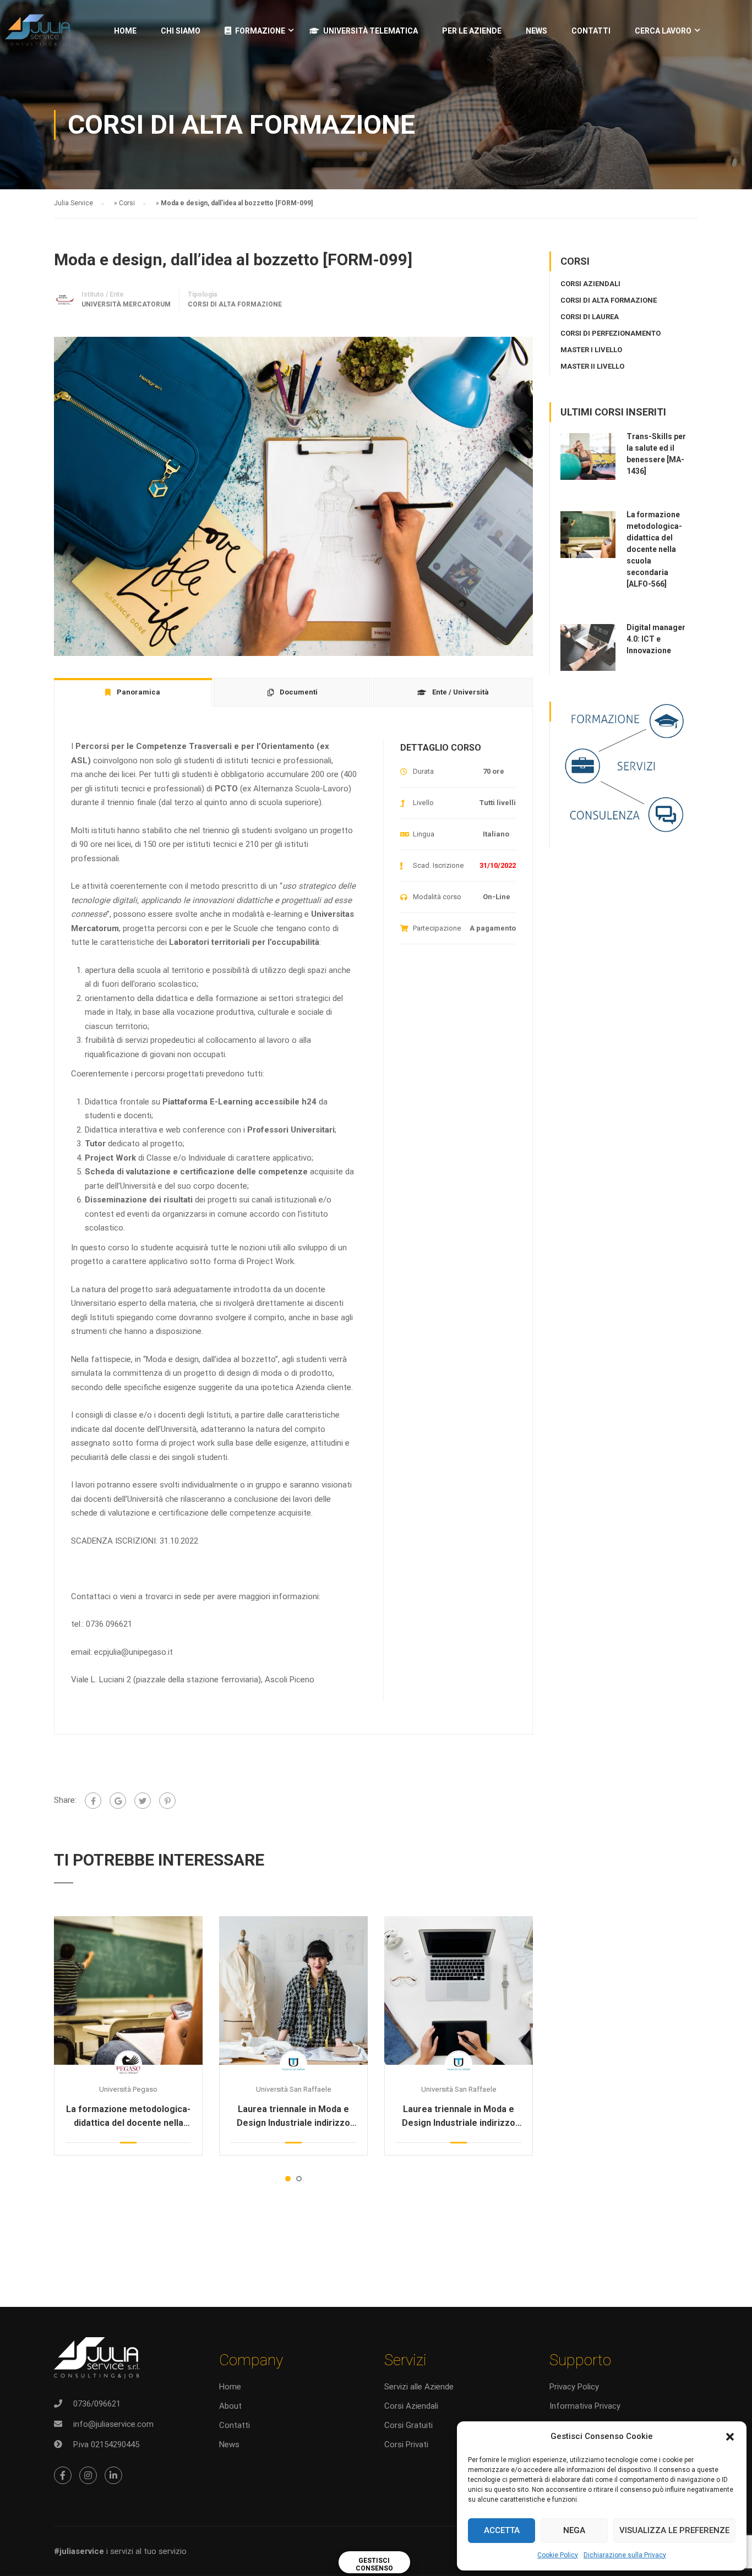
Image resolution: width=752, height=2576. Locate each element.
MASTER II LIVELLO (592, 366)
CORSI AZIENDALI (590, 284)
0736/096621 (97, 2404)
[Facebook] (93, 1801)
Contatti (591, 31)
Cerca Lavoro (663, 31)
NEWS (536, 31)
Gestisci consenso (374, 2564)
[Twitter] (143, 1801)
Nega (574, 2530)
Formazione (260, 31)
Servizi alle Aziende (419, 2387)
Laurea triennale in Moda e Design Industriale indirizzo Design (459, 2117)
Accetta (502, 2530)
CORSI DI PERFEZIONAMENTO (611, 333)
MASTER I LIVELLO (591, 350)
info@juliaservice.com (113, 2424)
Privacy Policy (574, 2387)
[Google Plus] (118, 1801)
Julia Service (73, 203)
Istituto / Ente (103, 294)
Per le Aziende (472, 31)
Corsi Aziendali (411, 2406)
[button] (730, 2437)
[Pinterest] (167, 1801)
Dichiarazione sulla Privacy (625, 2555)
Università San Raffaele (294, 2089)
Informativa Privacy (585, 2406)
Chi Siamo (181, 31)
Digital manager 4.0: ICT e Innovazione (656, 639)
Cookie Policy (558, 2555)
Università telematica (370, 31)
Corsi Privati (406, 2444)
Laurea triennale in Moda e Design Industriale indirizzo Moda (293, 2117)
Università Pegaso (128, 2089)
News (229, 2444)
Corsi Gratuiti (408, 2425)
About (230, 2406)
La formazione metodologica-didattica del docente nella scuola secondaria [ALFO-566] (129, 2117)
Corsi (127, 203)
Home (125, 31)
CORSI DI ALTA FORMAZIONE (235, 304)
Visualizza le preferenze (674, 2530)
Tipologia (202, 294)
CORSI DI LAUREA (590, 317)
